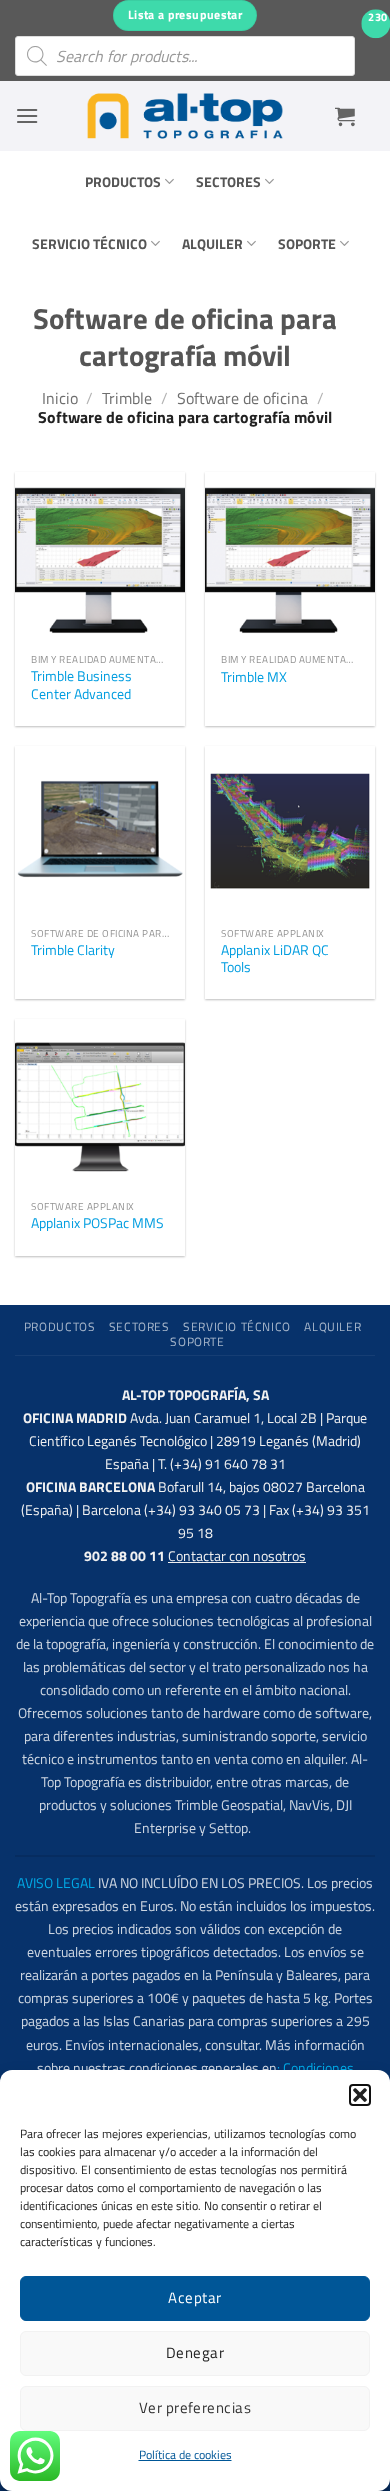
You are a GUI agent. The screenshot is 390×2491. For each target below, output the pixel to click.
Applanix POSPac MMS (97, 1224)
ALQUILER (212, 244)
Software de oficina (242, 398)
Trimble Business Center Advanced (81, 685)
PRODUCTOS (123, 182)
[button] (360, 2095)
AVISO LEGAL (56, 1883)
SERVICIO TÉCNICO (89, 244)
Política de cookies (185, 2454)
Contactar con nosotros (237, 1556)
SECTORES (228, 182)
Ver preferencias (195, 2407)
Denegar (195, 2352)
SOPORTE (307, 244)
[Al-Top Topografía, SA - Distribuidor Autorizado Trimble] (185, 116)
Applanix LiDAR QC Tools (275, 959)
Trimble (127, 398)
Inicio (60, 398)
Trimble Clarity (73, 951)
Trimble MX (254, 678)
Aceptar (194, 2297)
